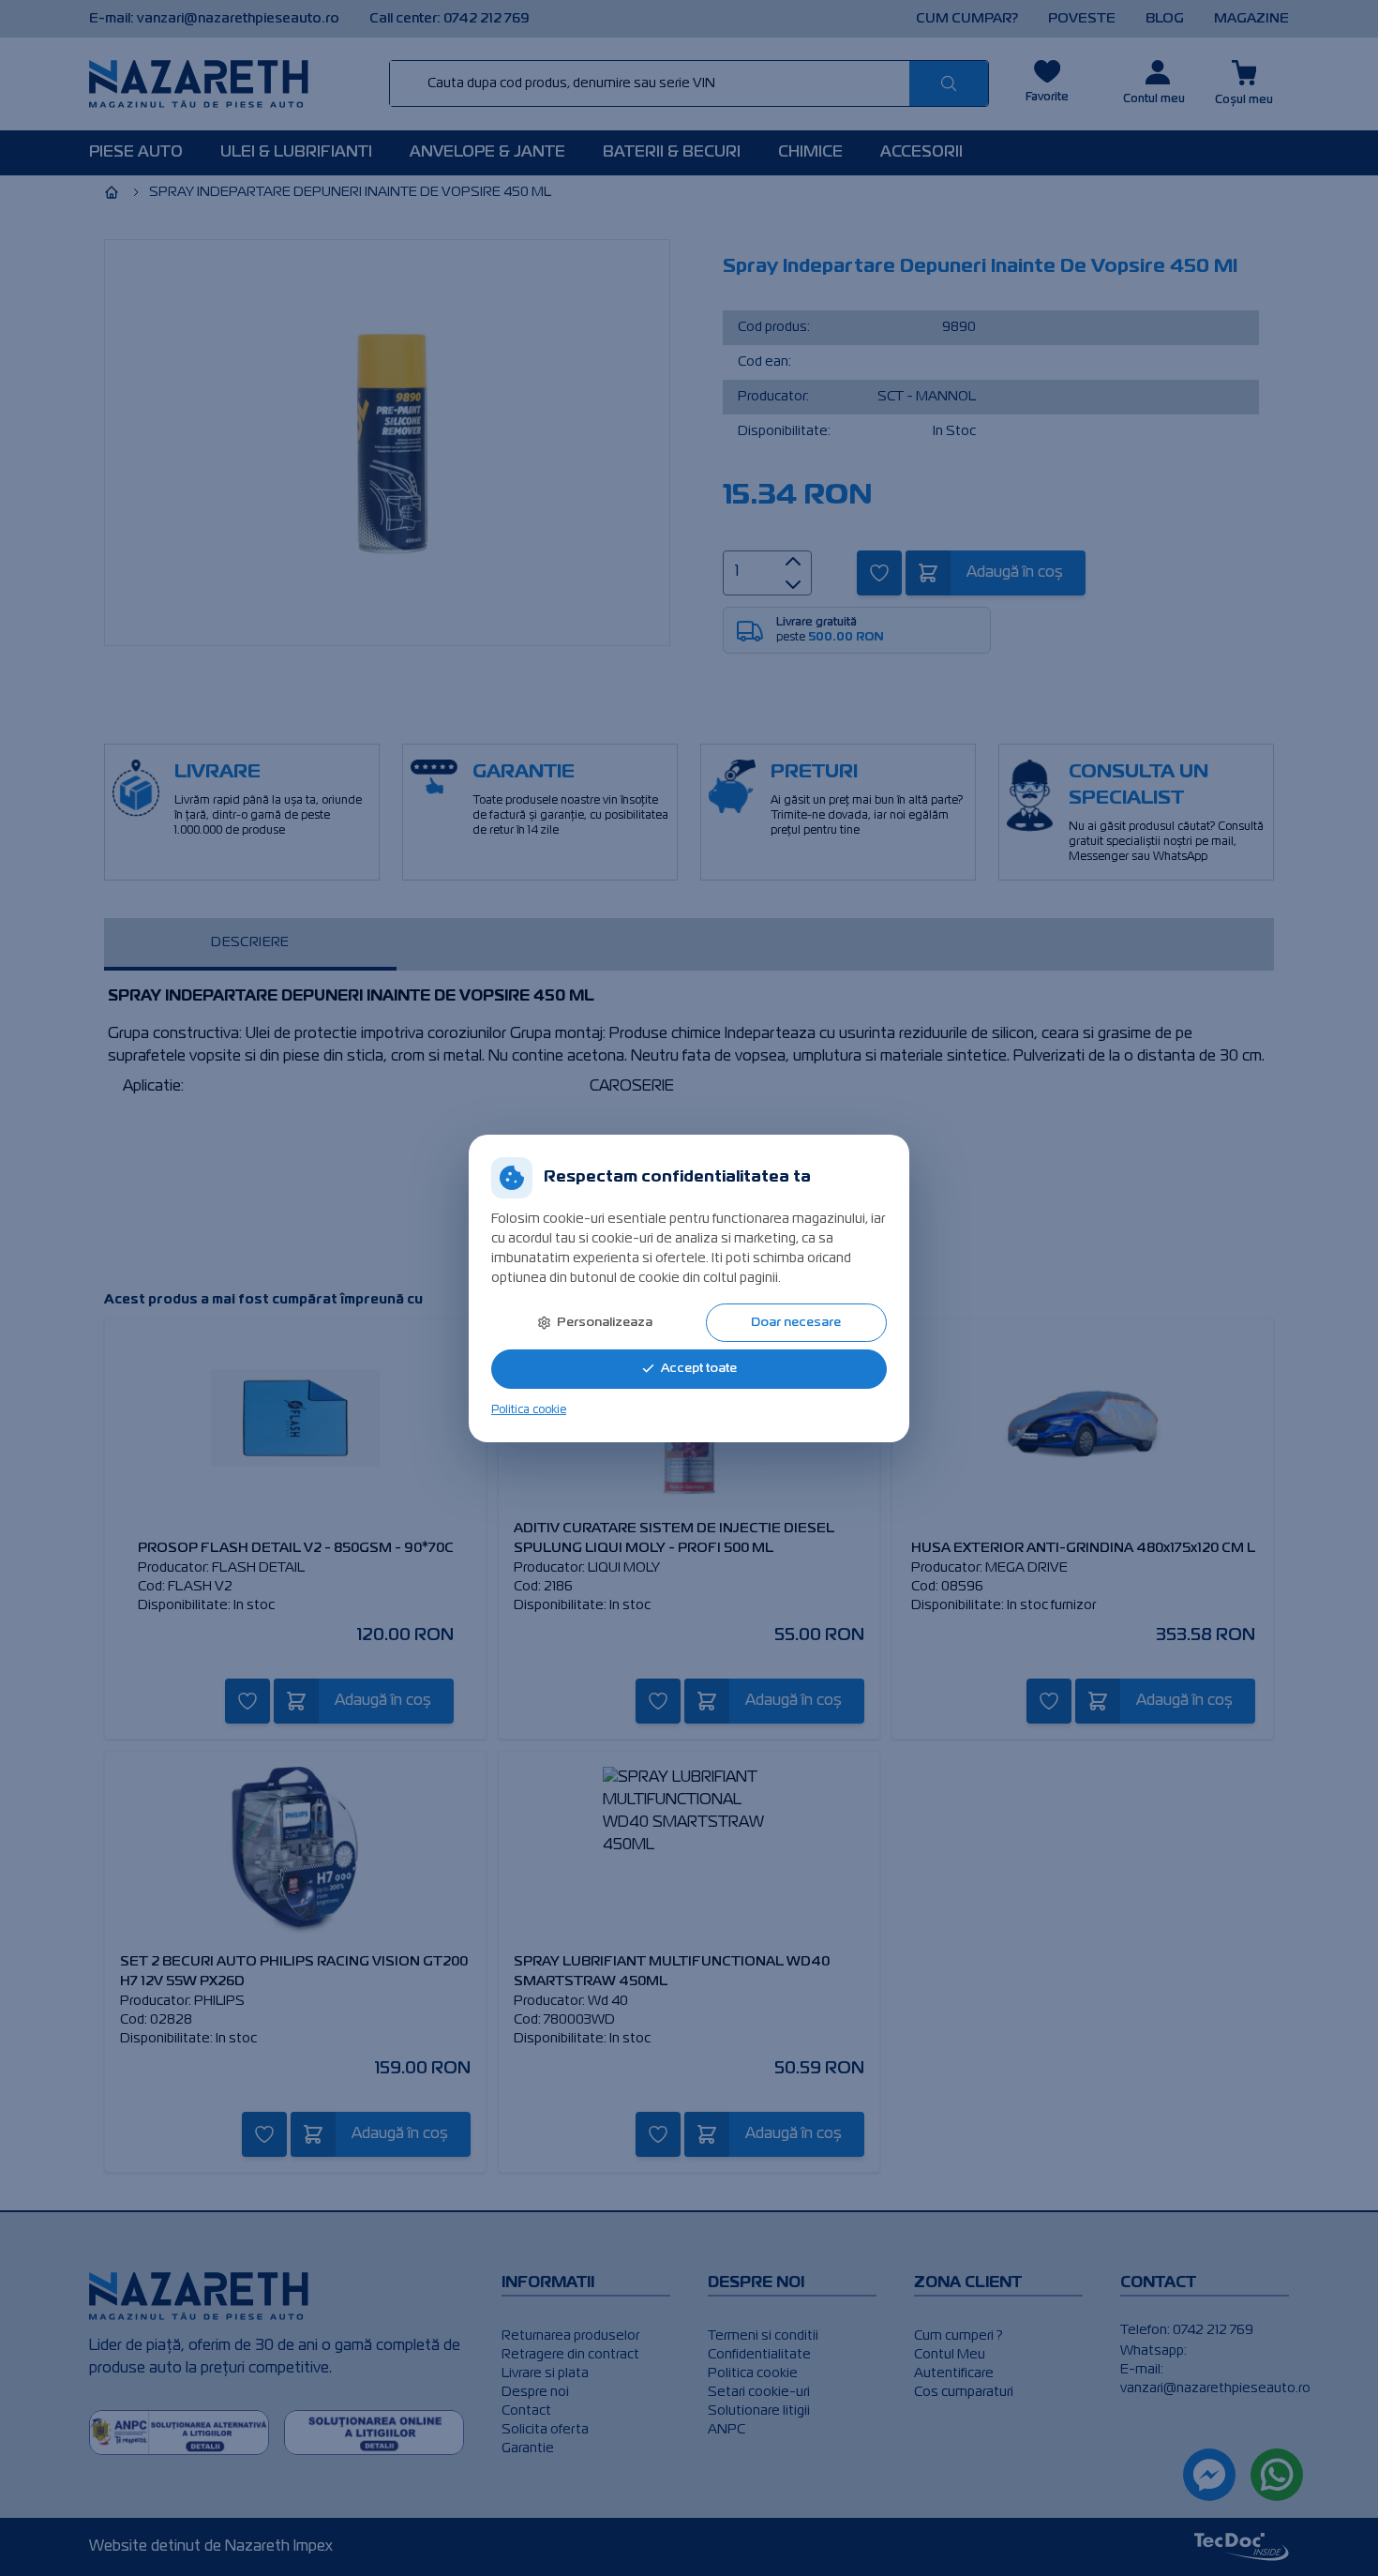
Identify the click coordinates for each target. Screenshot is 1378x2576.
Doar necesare (796, 1323)
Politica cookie (529, 1410)
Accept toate (699, 1369)
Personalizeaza (605, 1323)
